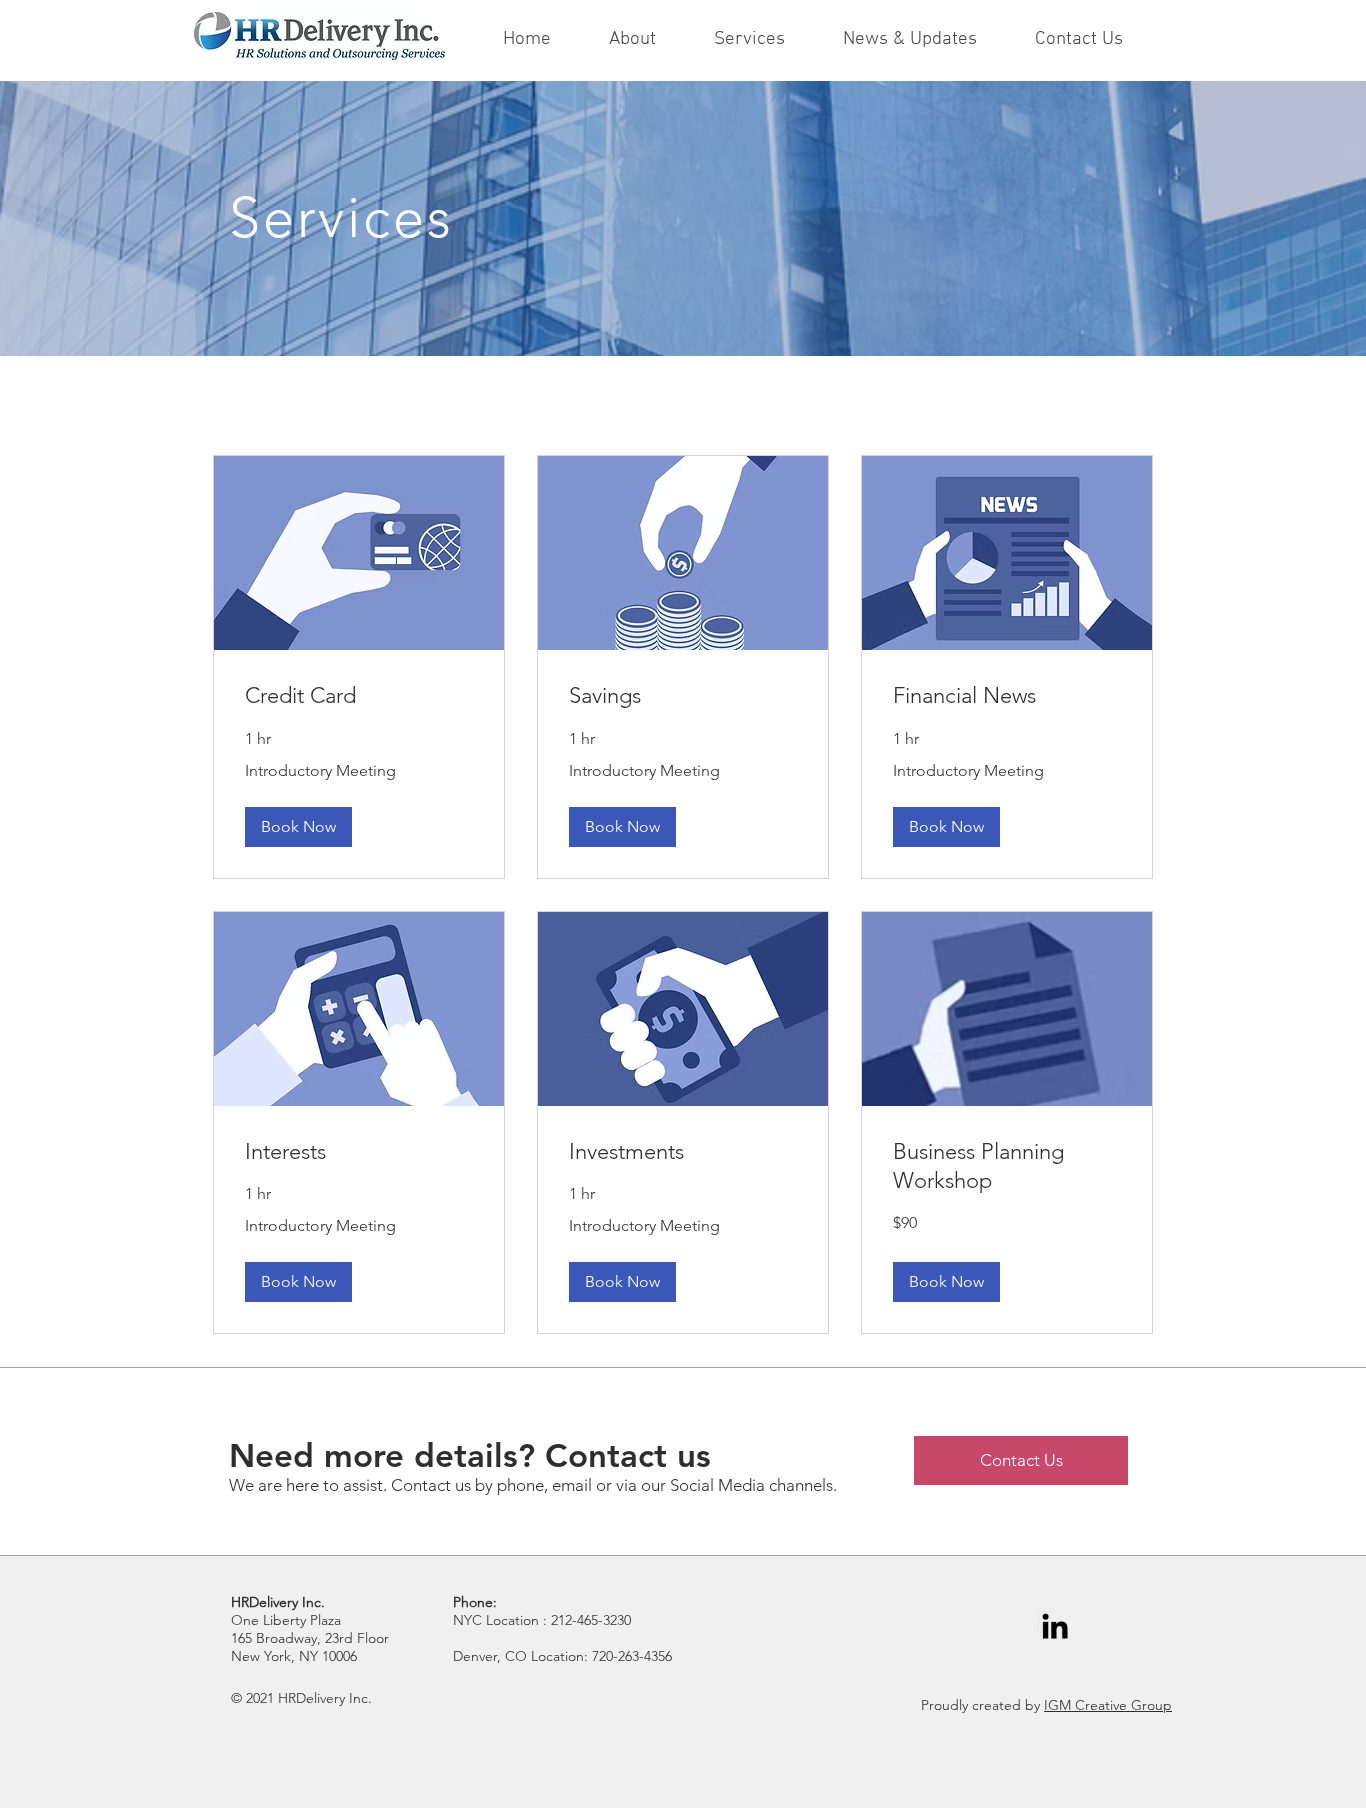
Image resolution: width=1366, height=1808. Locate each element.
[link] (359, 695)
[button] (298, 827)
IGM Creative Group (1108, 1705)
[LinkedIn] (1055, 1626)
